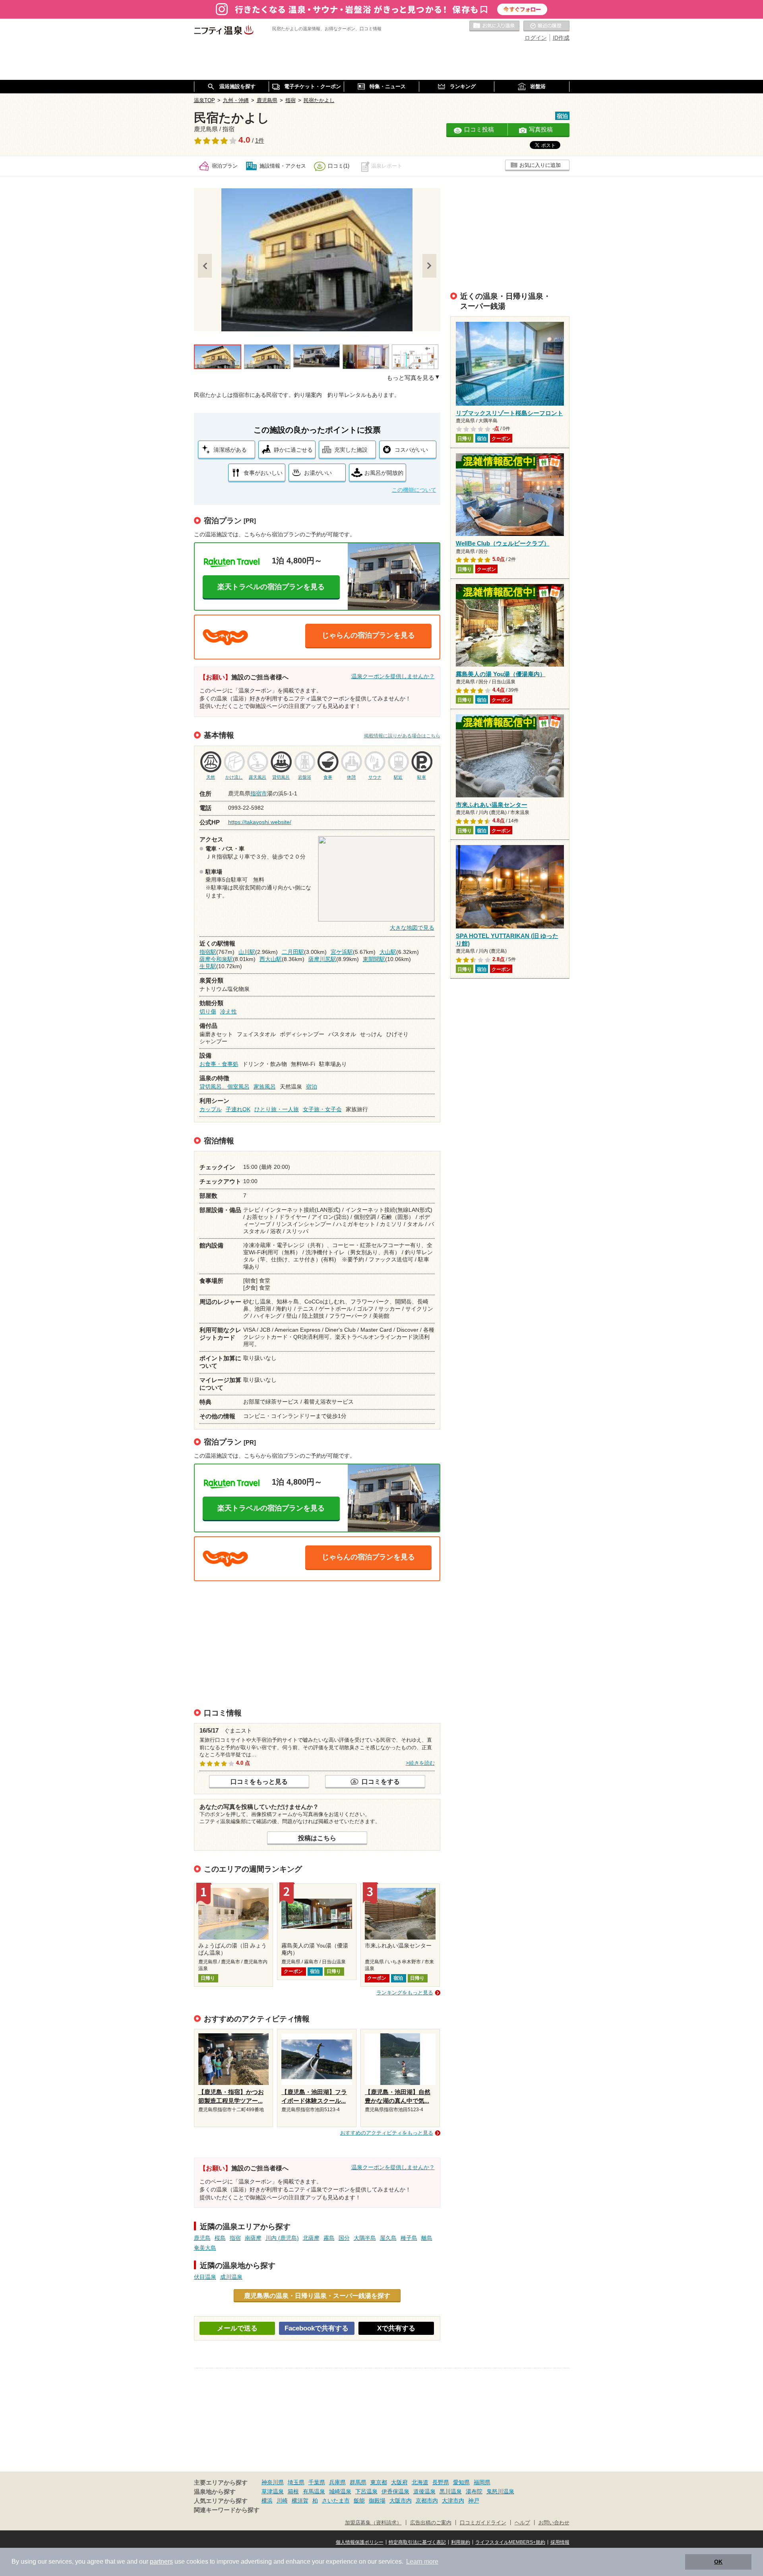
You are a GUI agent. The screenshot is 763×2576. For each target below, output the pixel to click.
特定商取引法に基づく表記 (417, 2542)
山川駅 (247, 952)
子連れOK (238, 1109)
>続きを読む (420, 1763)
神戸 (474, 2501)
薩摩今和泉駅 (216, 959)
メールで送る (237, 2328)
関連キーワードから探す (227, 2510)
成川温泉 (231, 2277)
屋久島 (388, 2238)
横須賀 (300, 2501)
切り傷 (208, 1011)
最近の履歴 (546, 26)
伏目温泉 (205, 2277)
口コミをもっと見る (259, 1781)
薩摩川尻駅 (322, 959)
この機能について (414, 490)
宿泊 (312, 1087)
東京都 (379, 2482)
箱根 (293, 2491)
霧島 (329, 2238)
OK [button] (718, 2562)
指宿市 (259, 793)
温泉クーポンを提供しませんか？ (393, 676)
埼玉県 (296, 2482)
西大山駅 (271, 959)
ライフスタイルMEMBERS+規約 (510, 2542)
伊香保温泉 (395, 2491)
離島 (427, 2238)
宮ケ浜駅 (342, 952)
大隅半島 (365, 2238)
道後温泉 (424, 2491)
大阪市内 (401, 2501)
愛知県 (461, 2482)
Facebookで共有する (317, 2328)
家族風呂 (265, 1087)
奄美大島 (205, 2248)
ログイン (536, 38)
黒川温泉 (451, 2491)
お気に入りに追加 (540, 165)
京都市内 (427, 2501)
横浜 (267, 2501)
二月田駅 (293, 952)
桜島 (220, 2238)
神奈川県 (273, 2482)
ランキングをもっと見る (405, 1993)
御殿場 (377, 2501)
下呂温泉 (366, 2491)
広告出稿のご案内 (431, 2523)
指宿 (235, 2238)
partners (161, 2561)
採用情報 (560, 2542)
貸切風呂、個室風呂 (225, 1087)
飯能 (359, 2501)
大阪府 (399, 2482)
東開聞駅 (374, 959)
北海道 (420, 2482)
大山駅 (388, 952)
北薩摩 (311, 2238)
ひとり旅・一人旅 (277, 1109)
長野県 (441, 2482)
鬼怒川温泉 (500, 2491)
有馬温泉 (314, 2491)
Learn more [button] (422, 2561)
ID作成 (561, 38)
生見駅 (208, 966)
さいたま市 (336, 2501)
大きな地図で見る (412, 928)
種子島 (409, 2238)
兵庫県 (337, 2482)
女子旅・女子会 (322, 1109)
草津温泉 (273, 2491)
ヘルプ (522, 2523)
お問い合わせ (554, 2523)
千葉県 (317, 2482)
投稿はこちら (317, 1838)
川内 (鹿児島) (282, 2238)
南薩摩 (253, 2238)
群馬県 (358, 2482)
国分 (344, 2238)
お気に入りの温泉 (494, 26)
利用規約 (461, 2542)
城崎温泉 (340, 2491)
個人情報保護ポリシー (360, 2542)
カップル (211, 1109)
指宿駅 (208, 952)
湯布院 (474, 2491)
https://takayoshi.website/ (260, 822)
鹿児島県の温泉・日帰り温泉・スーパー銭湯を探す (317, 2296)
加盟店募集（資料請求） (373, 2523)
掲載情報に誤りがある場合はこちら (402, 736)
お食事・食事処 (219, 1064)
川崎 (282, 2501)
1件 (260, 141)
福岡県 (482, 2482)
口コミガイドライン (483, 2523)
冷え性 (229, 1011)
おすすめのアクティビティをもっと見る (387, 2133)
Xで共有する (396, 2328)
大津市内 (453, 2501)
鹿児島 (202, 2238)
